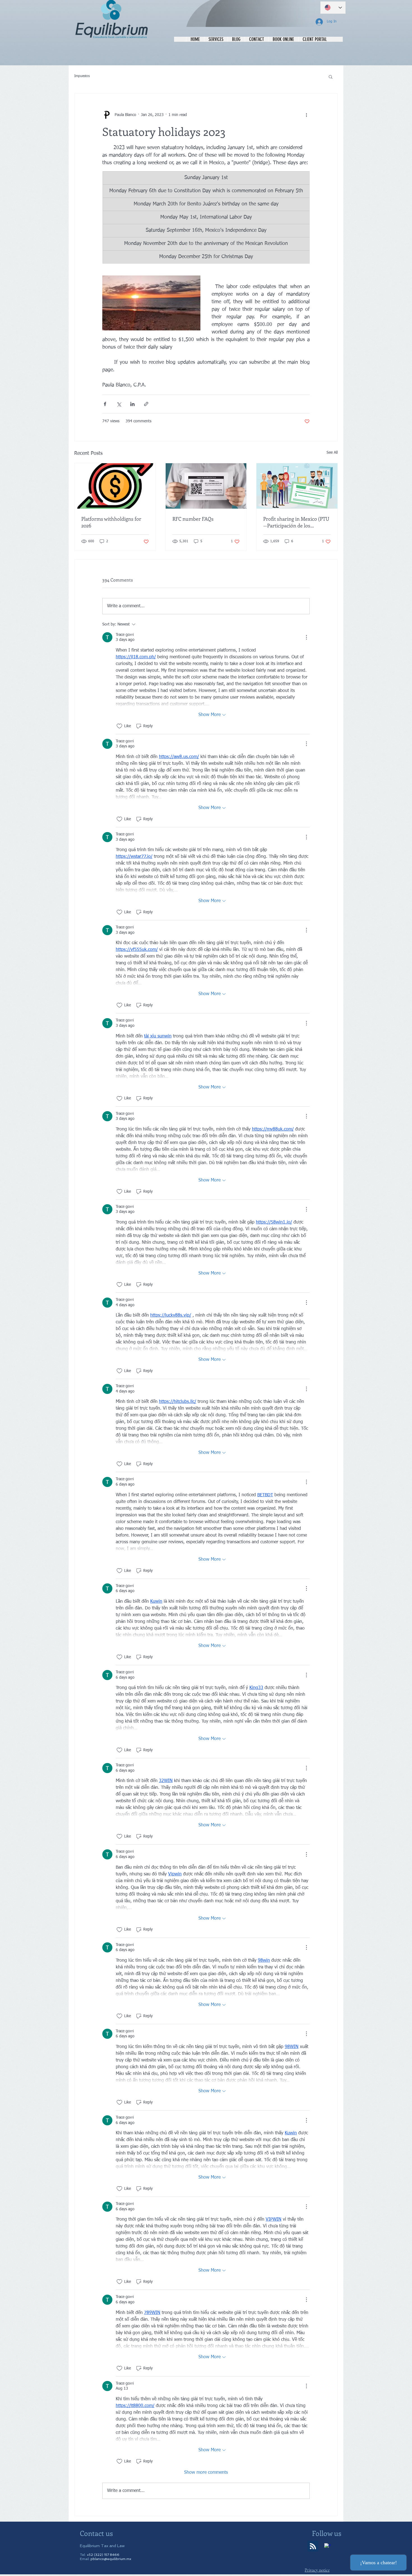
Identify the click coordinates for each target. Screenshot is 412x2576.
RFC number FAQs (193, 519)
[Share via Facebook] (105, 404)
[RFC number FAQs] (206, 486)
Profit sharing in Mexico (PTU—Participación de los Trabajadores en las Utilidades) (296, 522)
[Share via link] (146, 404)
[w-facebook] (328, 2547)
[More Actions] (306, 637)
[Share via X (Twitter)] (119, 404)
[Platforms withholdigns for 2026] (115, 486)
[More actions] (306, 115)
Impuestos (82, 76)
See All (332, 453)
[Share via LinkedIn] (132, 404)
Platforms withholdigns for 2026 (111, 522)
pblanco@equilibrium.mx (111, 2559)
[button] (331, 77)
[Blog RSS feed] (313, 2546)
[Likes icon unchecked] (119, 726)
